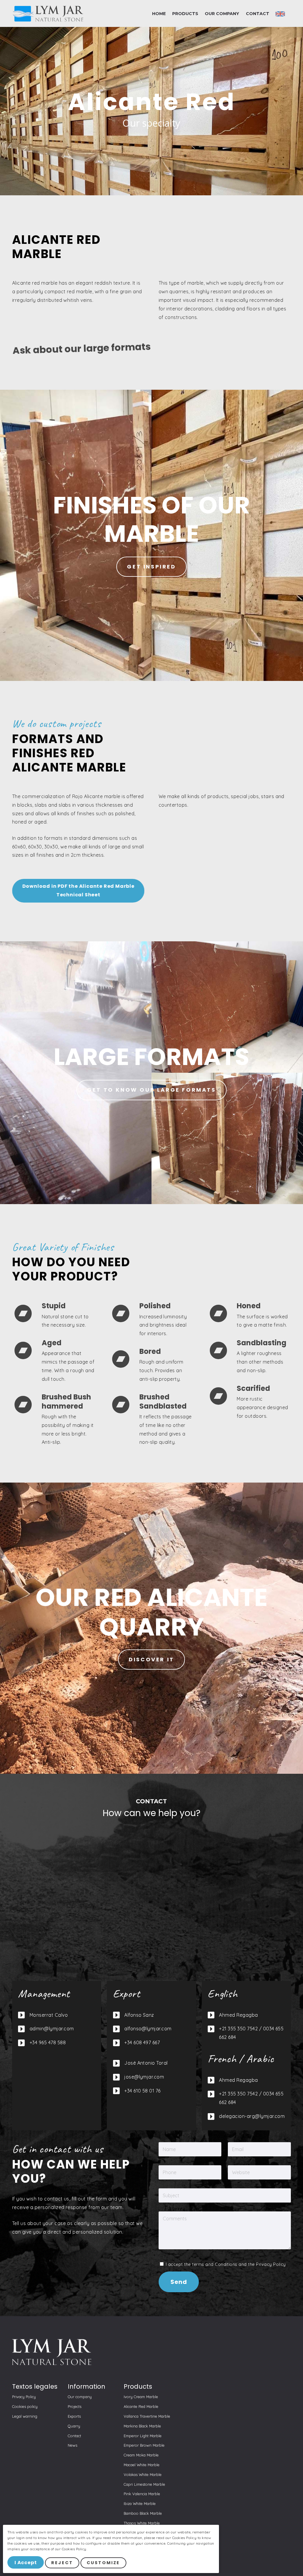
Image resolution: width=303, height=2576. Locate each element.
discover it (151, 1659)
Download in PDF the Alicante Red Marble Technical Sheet (78, 890)
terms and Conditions (215, 2264)
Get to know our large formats (151, 1090)
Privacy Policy (271, 2264)
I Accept (26, 2563)
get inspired (151, 567)
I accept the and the (225, 2264)
